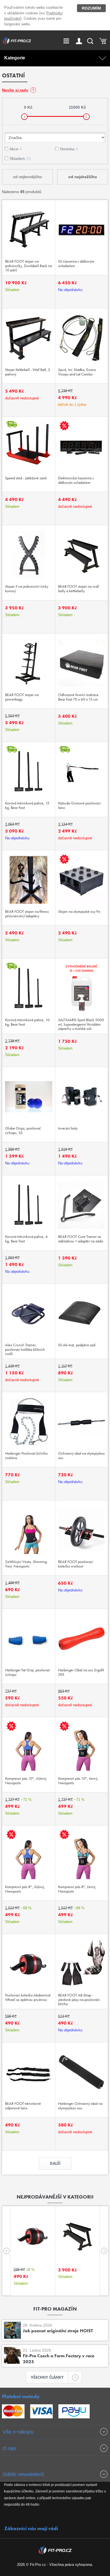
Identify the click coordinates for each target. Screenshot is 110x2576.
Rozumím (91, 8)
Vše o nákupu (18, 2432)
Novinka (69, 149)
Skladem (20, 158)
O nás (9, 2448)
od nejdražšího (83, 177)
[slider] (24, 117)
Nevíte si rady (15, 90)
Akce (16, 149)
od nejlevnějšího (27, 177)
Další (55, 2163)
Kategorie (15, 58)
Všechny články (47, 2377)
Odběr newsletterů (23, 2474)
